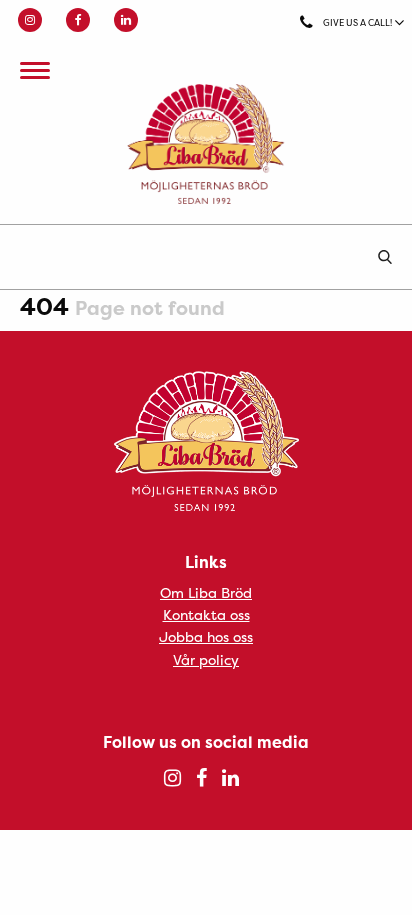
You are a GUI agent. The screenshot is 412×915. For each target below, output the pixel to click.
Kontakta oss (206, 614)
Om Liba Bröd (206, 592)
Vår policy (206, 659)
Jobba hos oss (206, 636)
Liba (206, 144)
